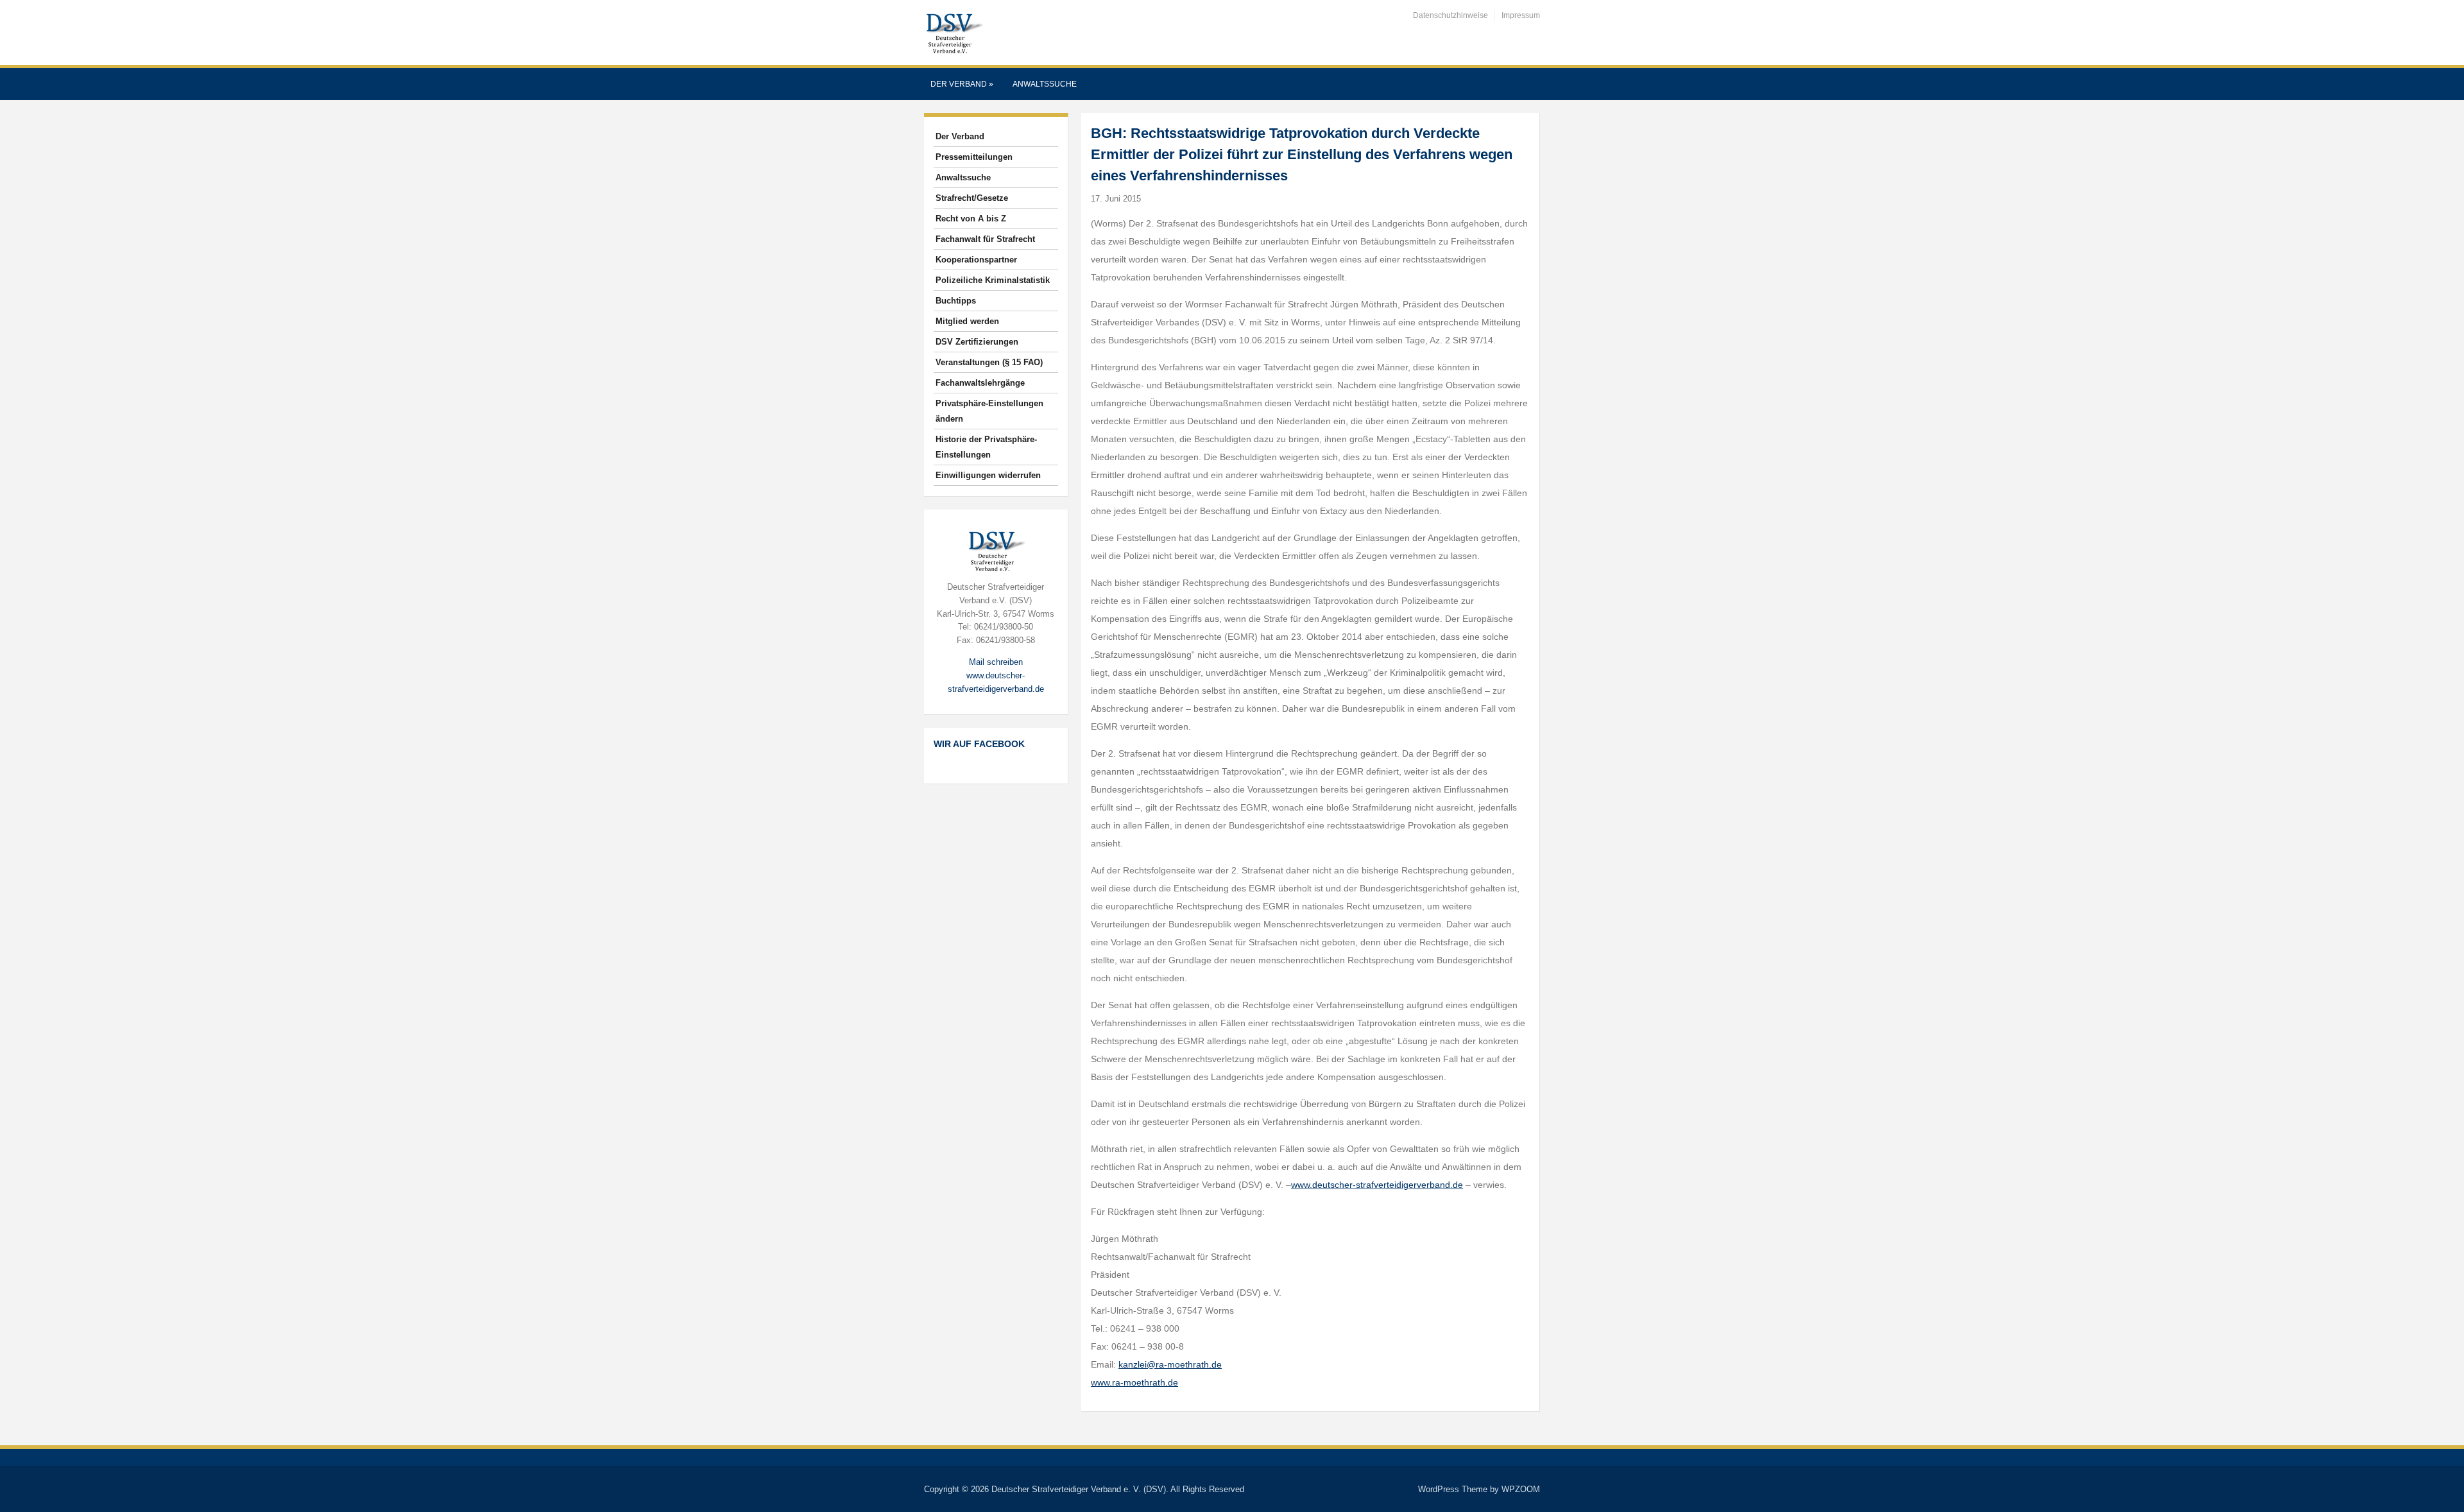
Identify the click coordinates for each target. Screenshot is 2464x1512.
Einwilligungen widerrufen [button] (988, 475)
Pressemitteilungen (974, 157)
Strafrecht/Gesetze (972, 198)
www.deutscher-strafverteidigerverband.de (1377, 1185)
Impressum (1521, 15)
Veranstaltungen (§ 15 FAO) (989, 362)
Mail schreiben (996, 662)
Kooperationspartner (976, 260)
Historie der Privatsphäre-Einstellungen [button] (986, 447)
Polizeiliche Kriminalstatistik (993, 280)
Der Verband (962, 84)
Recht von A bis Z (971, 219)
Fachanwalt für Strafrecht (985, 239)
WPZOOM (1521, 1489)
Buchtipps (956, 301)
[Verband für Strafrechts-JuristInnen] (954, 32)
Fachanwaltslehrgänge (980, 383)
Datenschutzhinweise (1450, 15)
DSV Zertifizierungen (977, 342)
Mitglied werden (967, 321)
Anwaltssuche (1045, 84)
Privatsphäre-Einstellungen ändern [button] (989, 411)
